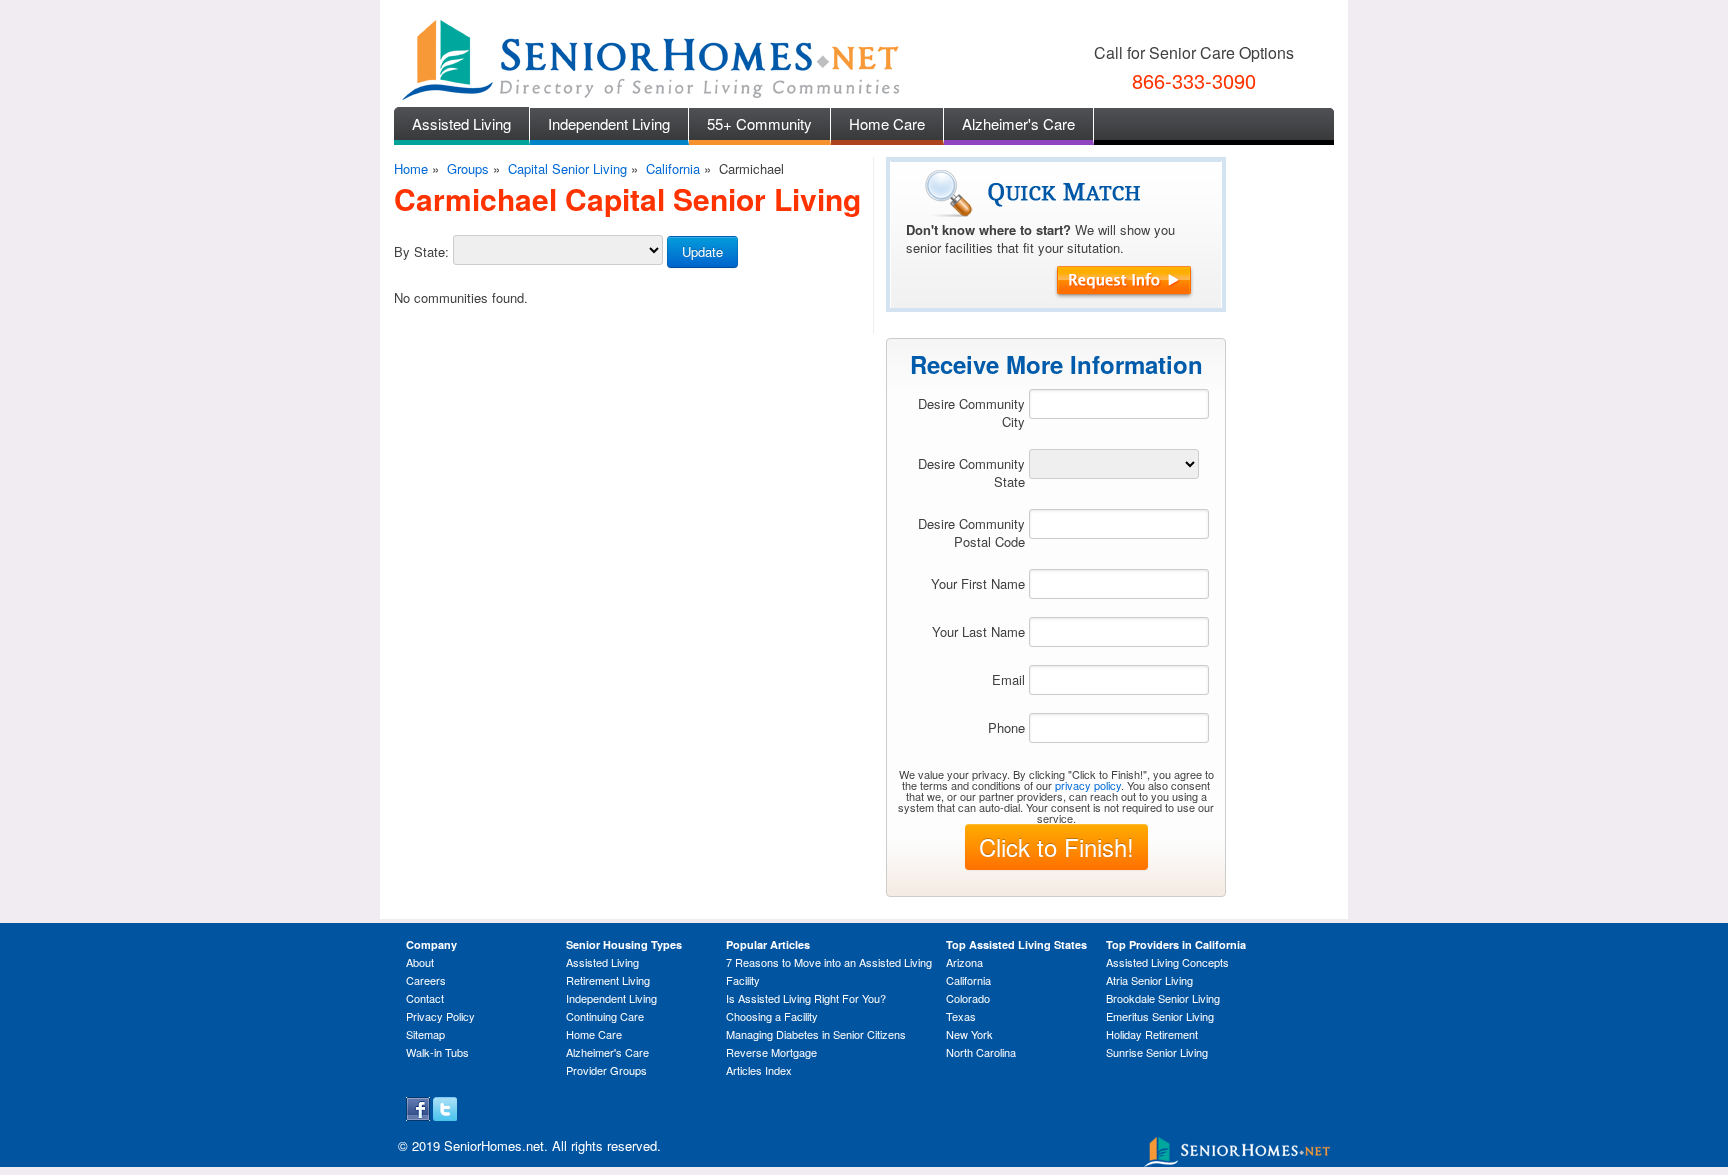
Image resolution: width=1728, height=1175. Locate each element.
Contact (425, 998)
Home (411, 168)
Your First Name (978, 583)
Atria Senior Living (1149, 980)
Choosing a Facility (772, 1016)
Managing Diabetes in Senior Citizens (816, 1034)
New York (969, 1034)
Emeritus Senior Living (1160, 1016)
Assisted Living (461, 123)
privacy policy (1088, 785)
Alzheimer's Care (1018, 123)
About (420, 962)
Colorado (968, 998)
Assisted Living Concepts (1167, 962)
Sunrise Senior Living (1157, 1052)
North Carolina (981, 1052)
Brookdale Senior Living (1163, 998)
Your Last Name (978, 631)
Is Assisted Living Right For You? (806, 998)
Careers (426, 980)
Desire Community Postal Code (971, 532)
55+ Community (759, 123)
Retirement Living (608, 980)
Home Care (887, 123)
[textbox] (1119, 404)
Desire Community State (971, 472)
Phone (1006, 727)
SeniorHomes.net (494, 1145)
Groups (468, 168)
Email (1008, 679)
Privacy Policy (440, 1016)
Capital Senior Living (567, 168)
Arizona (964, 962)
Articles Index (759, 1070)
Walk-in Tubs (437, 1052)
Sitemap (425, 1034)
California (673, 168)
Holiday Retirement (1152, 1034)
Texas (961, 1016)
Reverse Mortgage (771, 1052)
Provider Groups (606, 1070)
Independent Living (609, 123)
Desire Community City (971, 412)
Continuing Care (605, 1016)
